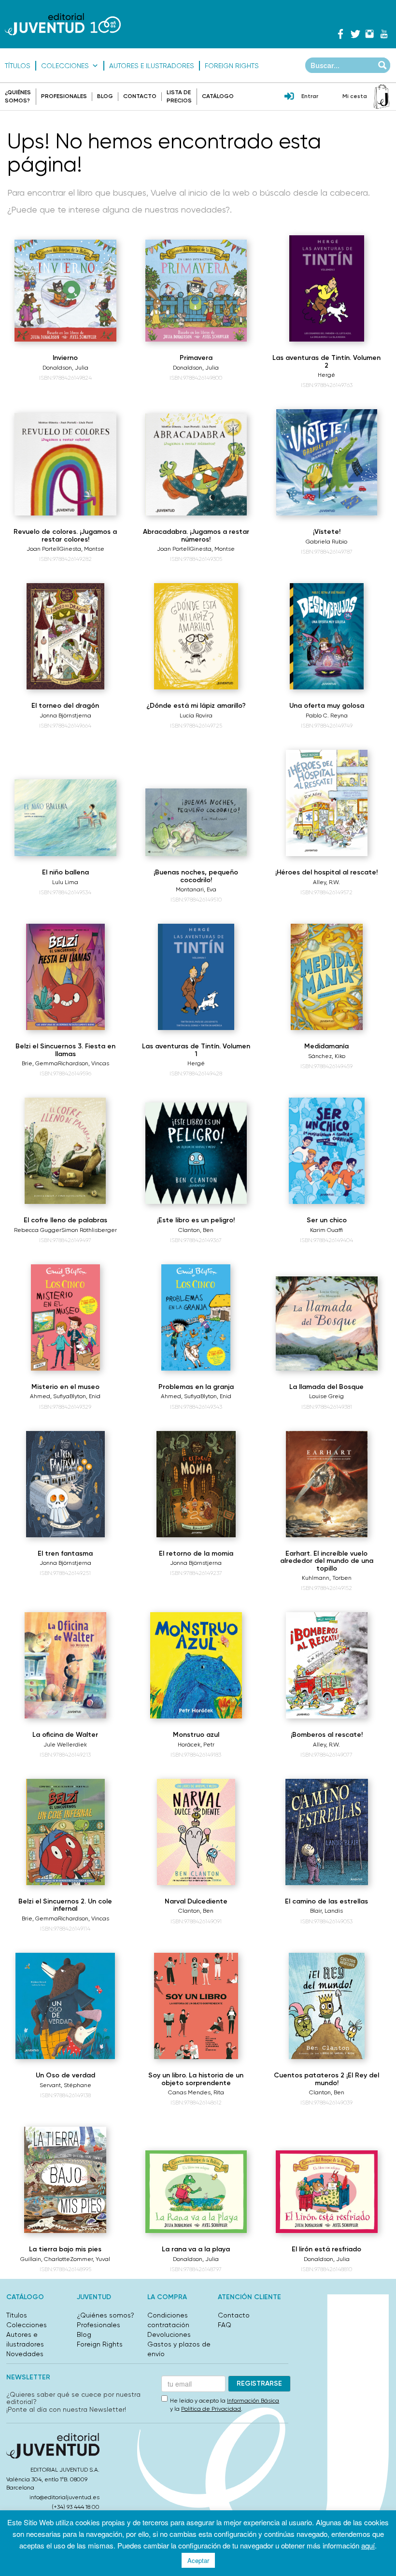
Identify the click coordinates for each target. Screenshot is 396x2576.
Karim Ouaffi (326, 1230)
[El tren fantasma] (65, 1484)
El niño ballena (65, 872)
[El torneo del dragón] (65, 636)
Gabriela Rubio (326, 542)
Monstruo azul (196, 1735)
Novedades (25, 2354)
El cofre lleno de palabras (65, 1220)
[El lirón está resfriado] (327, 2192)
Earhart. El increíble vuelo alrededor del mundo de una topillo (327, 1561)
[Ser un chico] (326, 1151)
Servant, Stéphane (65, 2085)
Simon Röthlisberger (89, 1230)
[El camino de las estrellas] (327, 1832)
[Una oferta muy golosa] (327, 636)
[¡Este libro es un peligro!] (196, 1153)
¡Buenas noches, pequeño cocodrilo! (196, 876)
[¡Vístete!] (326, 462)
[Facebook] (340, 34)
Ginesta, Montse (82, 549)
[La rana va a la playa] (196, 2192)
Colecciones (65, 66)
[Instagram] (369, 34)
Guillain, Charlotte (45, 2259)
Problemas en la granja (196, 1387)
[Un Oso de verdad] (65, 2006)
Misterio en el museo (65, 1387)
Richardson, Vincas (84, 1063)
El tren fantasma (65, 1553)
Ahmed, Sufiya (50, 1396)
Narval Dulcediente (196, 1901)
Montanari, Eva (196, 889)
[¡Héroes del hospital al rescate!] (327, 803)
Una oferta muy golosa (327, 706)
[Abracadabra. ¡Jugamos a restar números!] (196, 465)
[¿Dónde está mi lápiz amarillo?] (196, 636)
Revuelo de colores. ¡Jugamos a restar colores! (65, 535)
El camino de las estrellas (326, 1901)
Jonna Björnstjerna (65, 716)
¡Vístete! (327, 532)
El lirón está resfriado (326, 2249)
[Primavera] (196, 291)
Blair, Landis (326, 1911)
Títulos (18, 66)
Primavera (196, 358)
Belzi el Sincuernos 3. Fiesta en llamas (65, 1050)
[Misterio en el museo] (65, 1317)
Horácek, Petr (196, 1745)
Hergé (326, 375)
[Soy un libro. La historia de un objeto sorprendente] (196, 2006)
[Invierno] (65, 291)
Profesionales (64, 96)
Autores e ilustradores (152, 66)
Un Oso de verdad (65, 2075)
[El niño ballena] (65, 818)
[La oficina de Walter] (66, 1665)
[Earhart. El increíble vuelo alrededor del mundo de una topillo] (327, 1484)
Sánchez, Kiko (327, 1056)
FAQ (225, 2325)
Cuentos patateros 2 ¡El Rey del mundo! (326, 2079)
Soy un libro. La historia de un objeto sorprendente (196, 2079)
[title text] (63, 24)
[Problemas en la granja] (196, 1317)
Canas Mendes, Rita (196, 2092)
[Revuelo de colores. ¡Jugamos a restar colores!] (65, 465)
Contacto (140, 96)
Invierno (65, 358)
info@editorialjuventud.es (64, 2497)
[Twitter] (355, 34)
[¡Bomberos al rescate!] (327, 1665)
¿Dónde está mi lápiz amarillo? (196, 706)
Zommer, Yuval (90, 2259)
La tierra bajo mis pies (65, 2249)
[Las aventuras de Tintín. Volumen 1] (196, 977)
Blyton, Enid (85, 1396)
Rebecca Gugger (38, 1230)
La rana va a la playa (196, 2249)
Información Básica (253, 2401)
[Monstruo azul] (196, 1665)
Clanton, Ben (196, 1230)
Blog (105, 96)
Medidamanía (326, 1046)
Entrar (310, 96)
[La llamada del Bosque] (327, 1324)
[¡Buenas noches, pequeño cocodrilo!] (196, 822)
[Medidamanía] (327, 977)
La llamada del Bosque (326, 1387)
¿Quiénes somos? (106, 2315)
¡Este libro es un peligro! (196, 1220)
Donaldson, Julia (65, 368)
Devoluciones (169, 2334)
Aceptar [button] (198, 2560)
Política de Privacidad (211, 2409)
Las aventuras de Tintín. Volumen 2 (326, 361)
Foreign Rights (232, 66)
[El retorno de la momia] (196, 1484)
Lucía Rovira (196, 716)
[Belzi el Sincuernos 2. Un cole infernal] (65, 1832)
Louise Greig (326, 1396)
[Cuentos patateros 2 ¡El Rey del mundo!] (327, 2006)
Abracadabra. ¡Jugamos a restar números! (196, 535)
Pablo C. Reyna (327, 716)
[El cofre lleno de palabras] (65, 1151)
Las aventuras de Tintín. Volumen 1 (196, 1050)
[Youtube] (384, 34)
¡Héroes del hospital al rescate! (326, 872)
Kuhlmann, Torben (327, 1578)
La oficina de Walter (65, 1735)
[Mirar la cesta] (382, 97)
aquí (368, 2545)
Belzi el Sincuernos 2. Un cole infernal (65, 1905)
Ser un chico (327, 1220)
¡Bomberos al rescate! (327, 1735)
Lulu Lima (65, 882)
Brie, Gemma (40, 1063)
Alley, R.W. (326, 882)
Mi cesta (355, 96)
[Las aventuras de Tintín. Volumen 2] (327, 288)
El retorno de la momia (196, 1553)
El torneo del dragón (65, 706)
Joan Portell (43, 549)
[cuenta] (289, 97)
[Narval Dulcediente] (196, 1832)
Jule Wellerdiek (65, 1745)
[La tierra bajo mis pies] (65, 2180)
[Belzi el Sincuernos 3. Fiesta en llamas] (65, 977)
